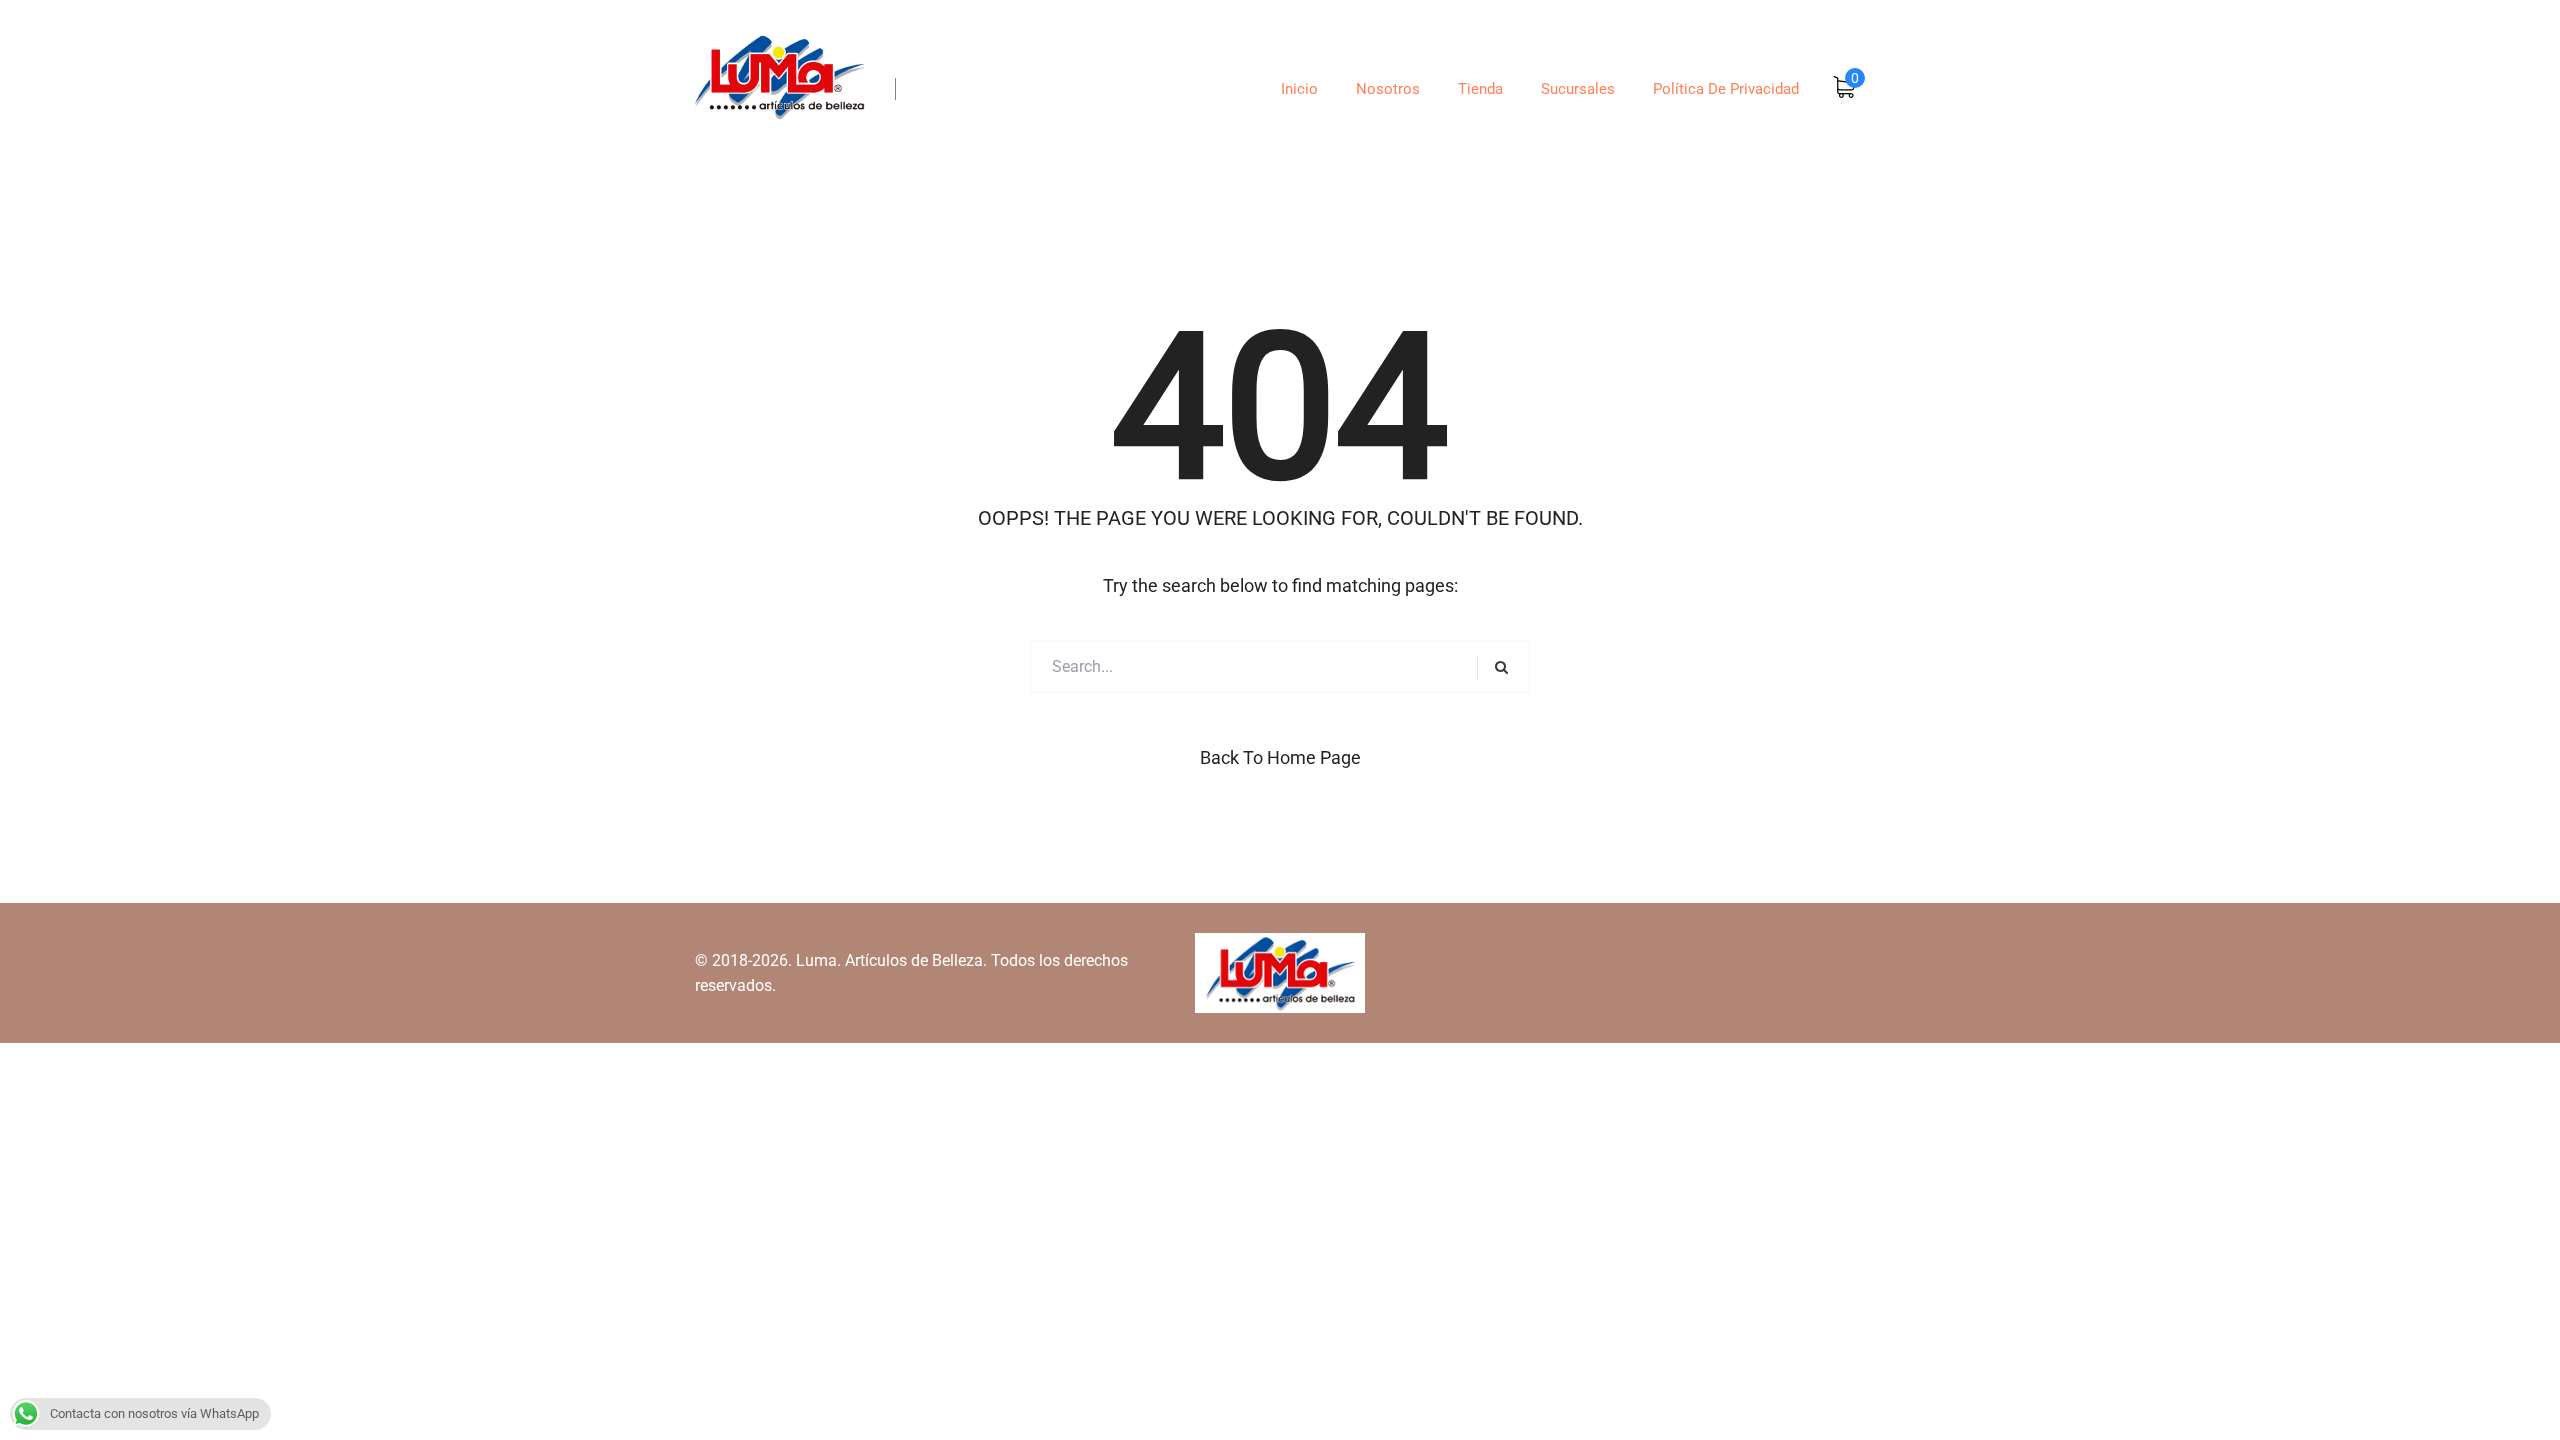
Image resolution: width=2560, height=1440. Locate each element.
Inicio (1299, 89)
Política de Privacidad (1726, 89)
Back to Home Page (1280, 757)
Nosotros (1388, 89)
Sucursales (1578, 89)
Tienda (1480, 89)
